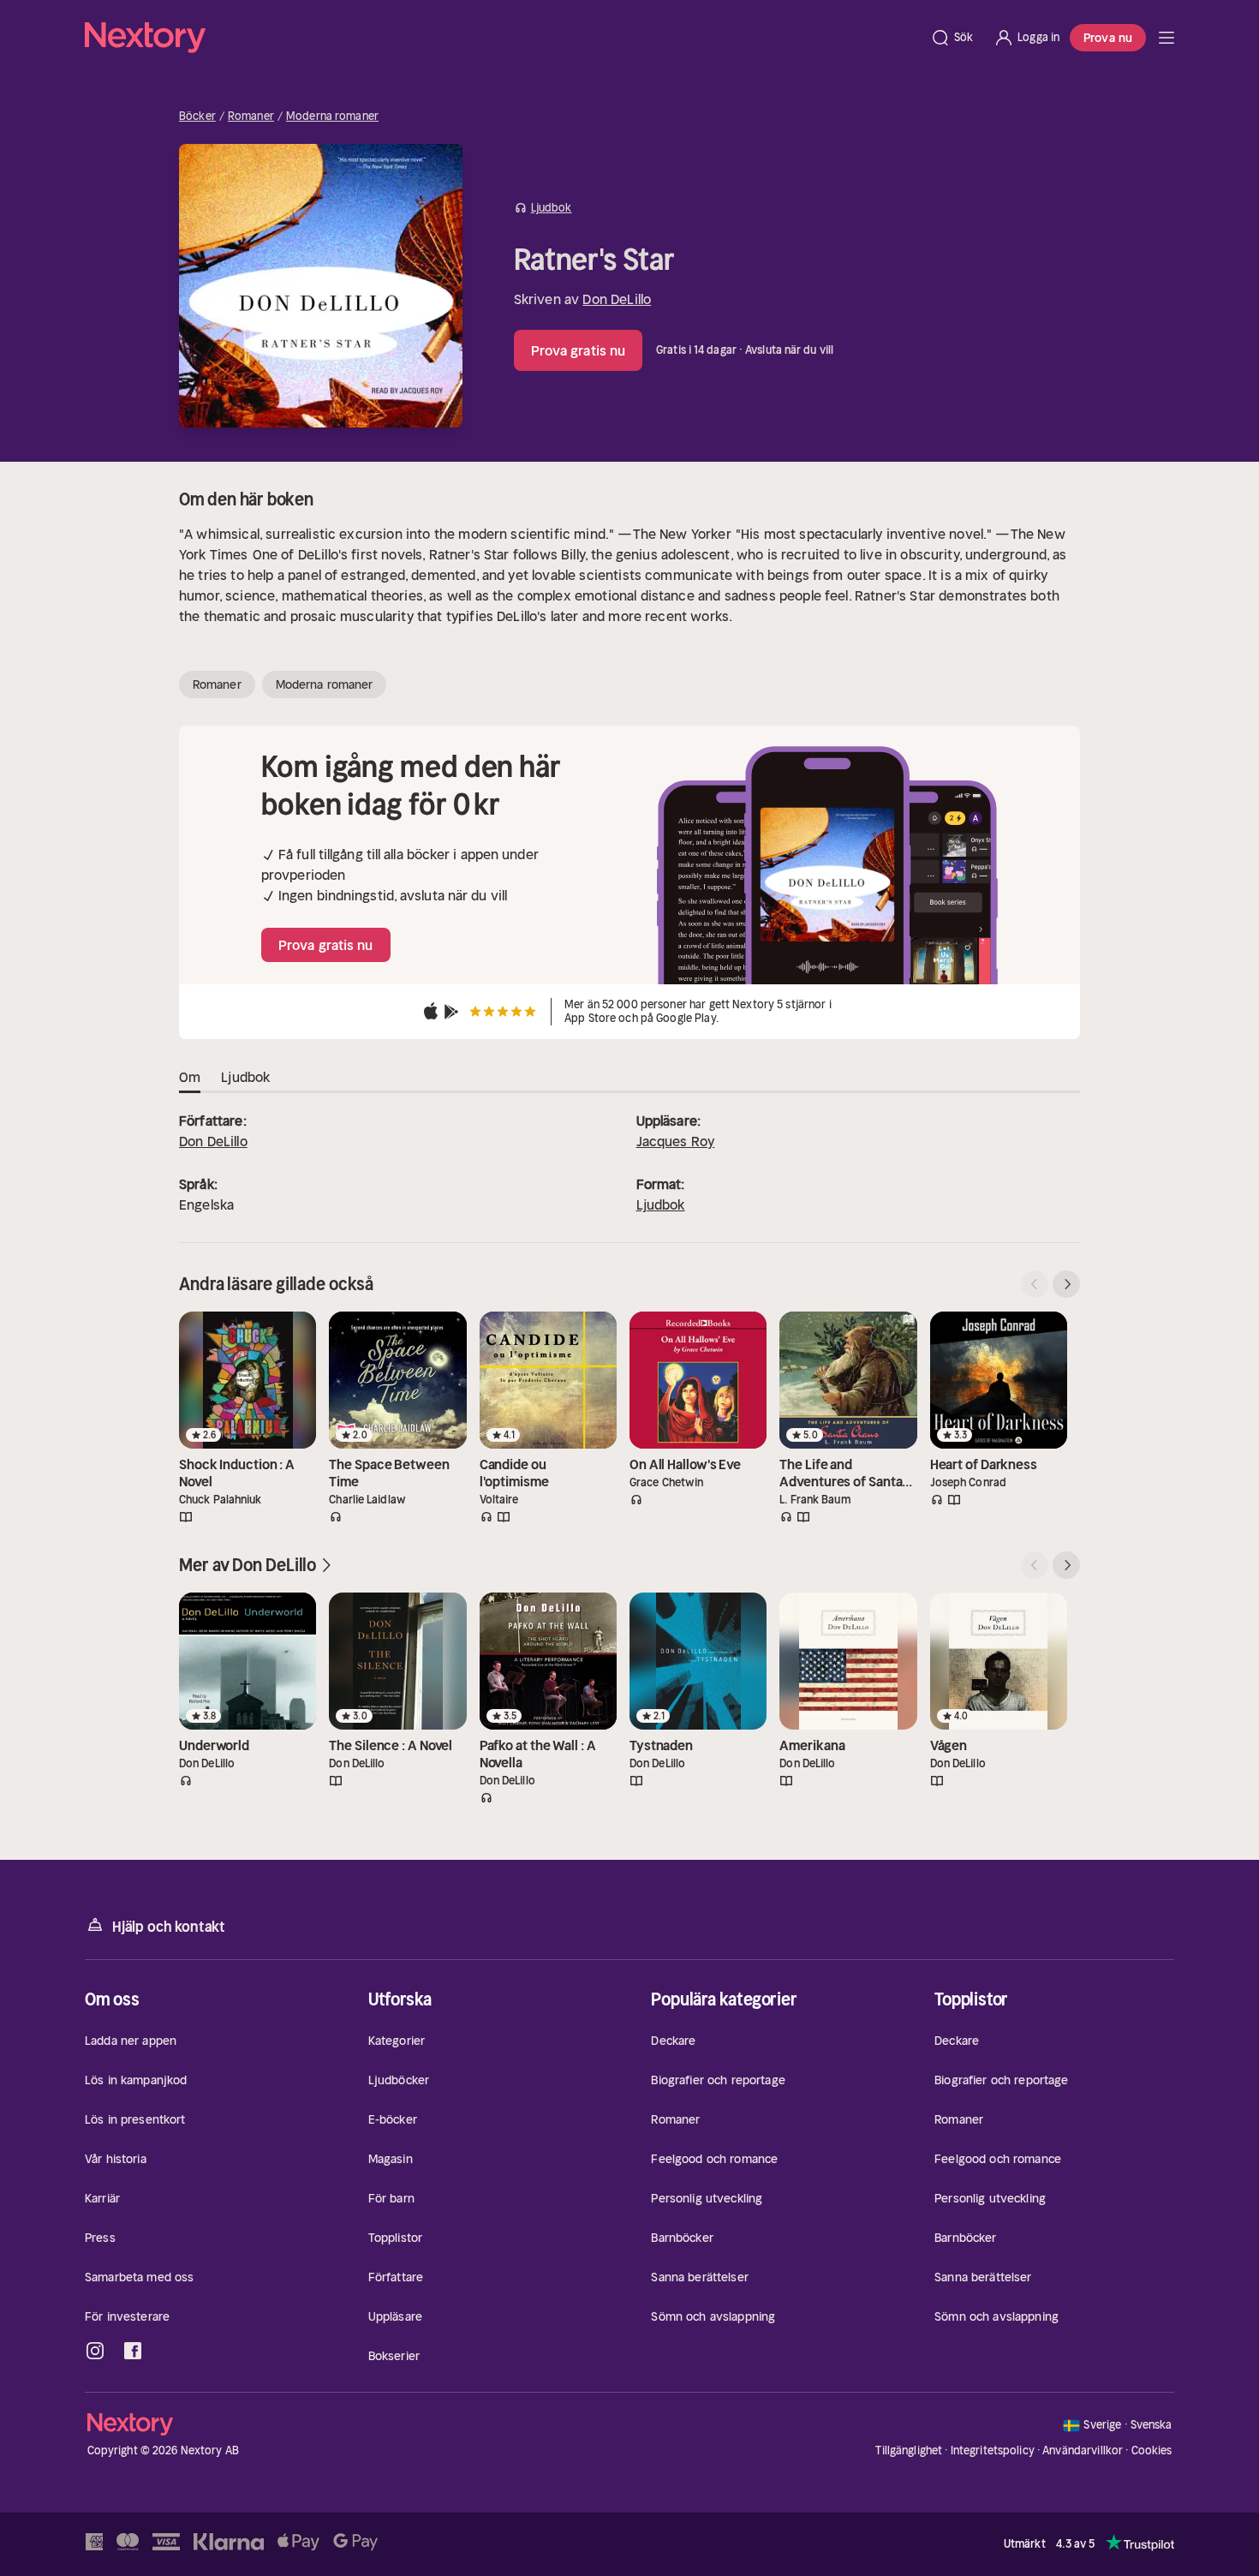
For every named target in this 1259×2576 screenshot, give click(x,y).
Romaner (251, 117)
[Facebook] (133, 2351)
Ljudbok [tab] (245, 1077)
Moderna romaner (332, 117)
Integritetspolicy (993, 2450)
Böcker (197, 117)
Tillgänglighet (909, 2450)
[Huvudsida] (1167, 38)
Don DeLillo (617, 299)
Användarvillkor (1083, 2450)
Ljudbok (661, 1204)
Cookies (1152, 2451)
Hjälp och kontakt (169, 1927)
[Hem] (502, 38)
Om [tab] (190, 1077)
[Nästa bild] (1066, 1284)
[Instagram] (95, 2351)
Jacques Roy (676, 1141)
